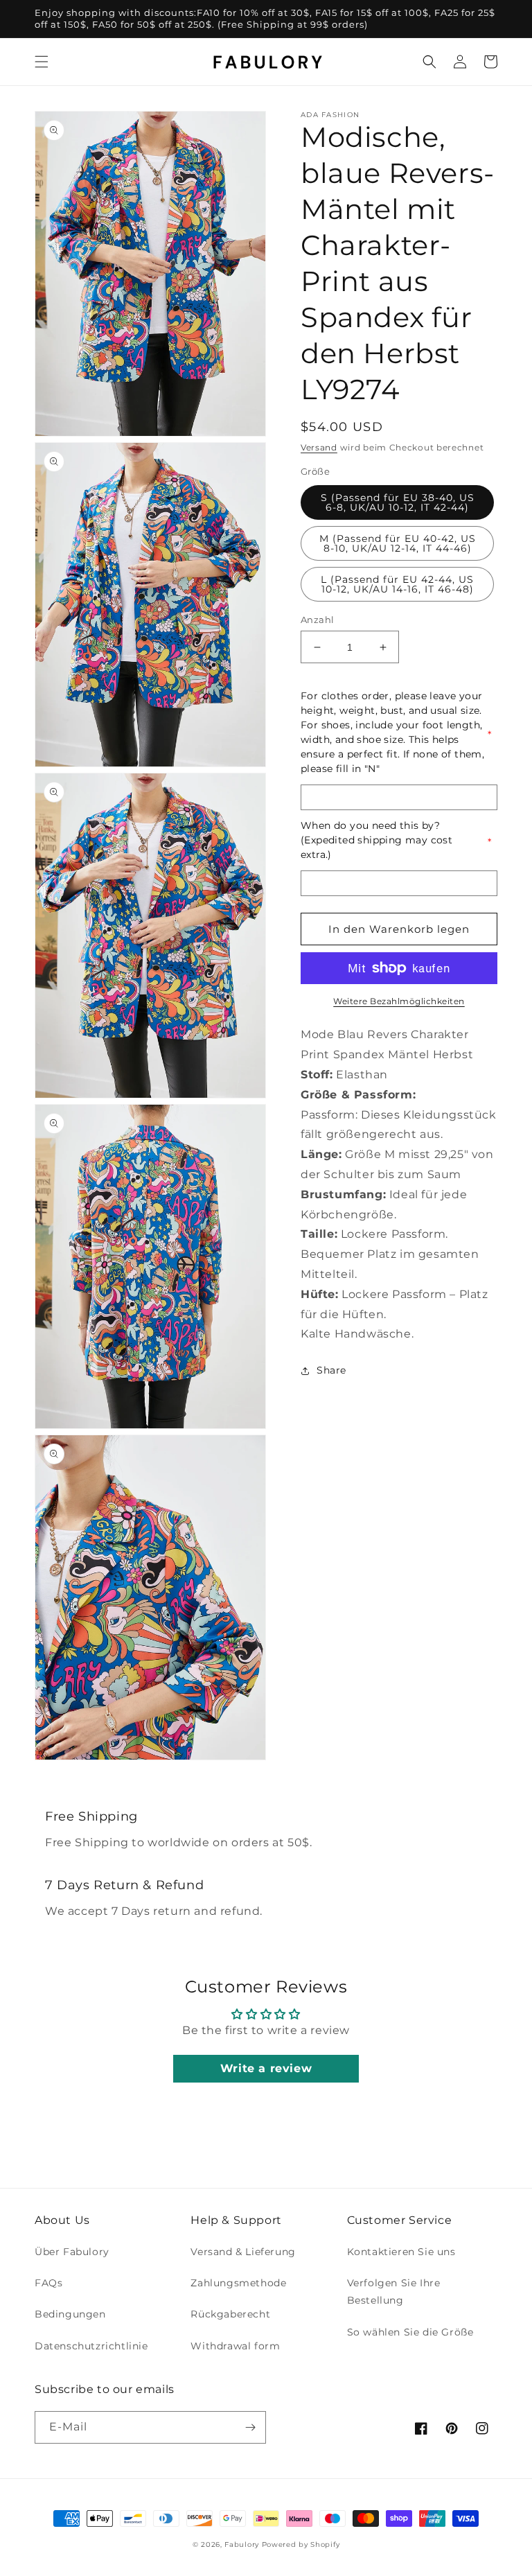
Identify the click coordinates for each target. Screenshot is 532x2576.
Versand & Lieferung (243, 2252)
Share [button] (331, 1370)
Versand (319, 447)
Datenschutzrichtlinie (91, 2346)
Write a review (266, 2068)
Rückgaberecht (230, 2314)
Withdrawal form (235, 2346)
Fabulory (242, 2544)
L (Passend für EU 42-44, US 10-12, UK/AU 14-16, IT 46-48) (397, 584)
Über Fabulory (72, 2252)
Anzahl (317, 620)
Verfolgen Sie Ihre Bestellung (394, 2292)
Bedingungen (70, 2314)
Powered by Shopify (301, 2544)
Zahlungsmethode (238, 2283)
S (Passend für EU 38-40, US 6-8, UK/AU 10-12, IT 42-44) (398, 502)
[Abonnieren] (250, 2427)
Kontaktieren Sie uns (401, 2252)
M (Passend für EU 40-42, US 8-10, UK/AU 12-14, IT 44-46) (398, 543)
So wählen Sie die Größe (410, 2332)
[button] (42, 62)
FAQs (48, 2283)
